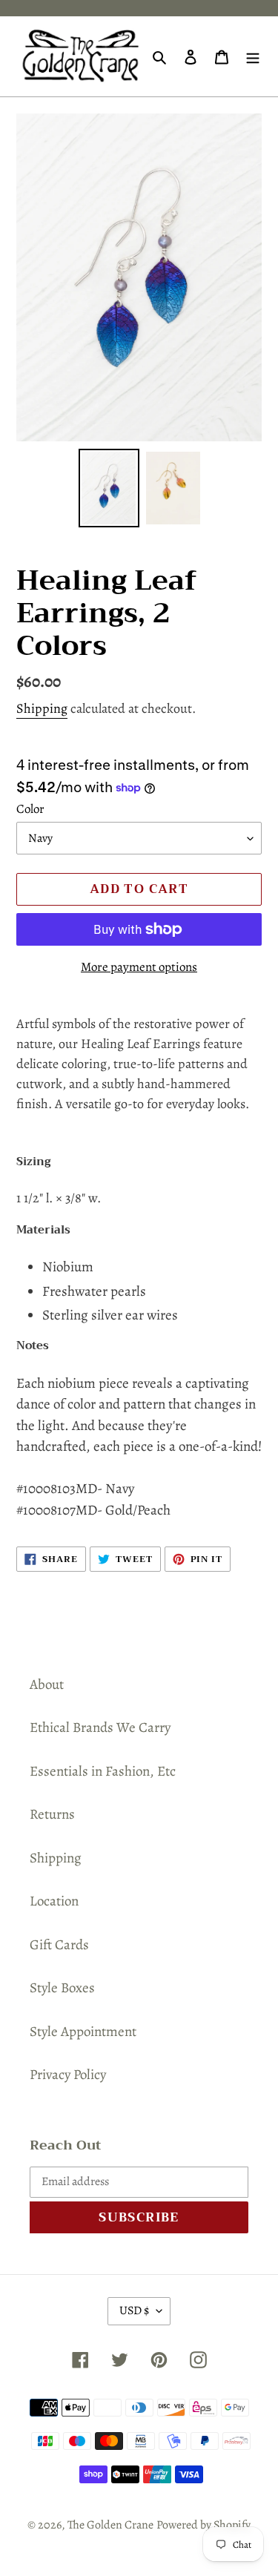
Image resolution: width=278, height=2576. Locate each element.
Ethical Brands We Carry (100, 1727)
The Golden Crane (110, 2525)
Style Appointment (83, 2032)
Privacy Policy (68, 2075)
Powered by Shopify (203, 2525)
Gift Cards (59, 1945)
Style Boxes (62, 1988)
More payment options (139, 967)
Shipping (42, 708)
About (47, 1684)
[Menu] (253, 57)
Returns (52, 1814)
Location (54, 1901)
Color (30, 809)
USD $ (134, 2310)
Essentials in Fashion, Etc (103, 1771)
